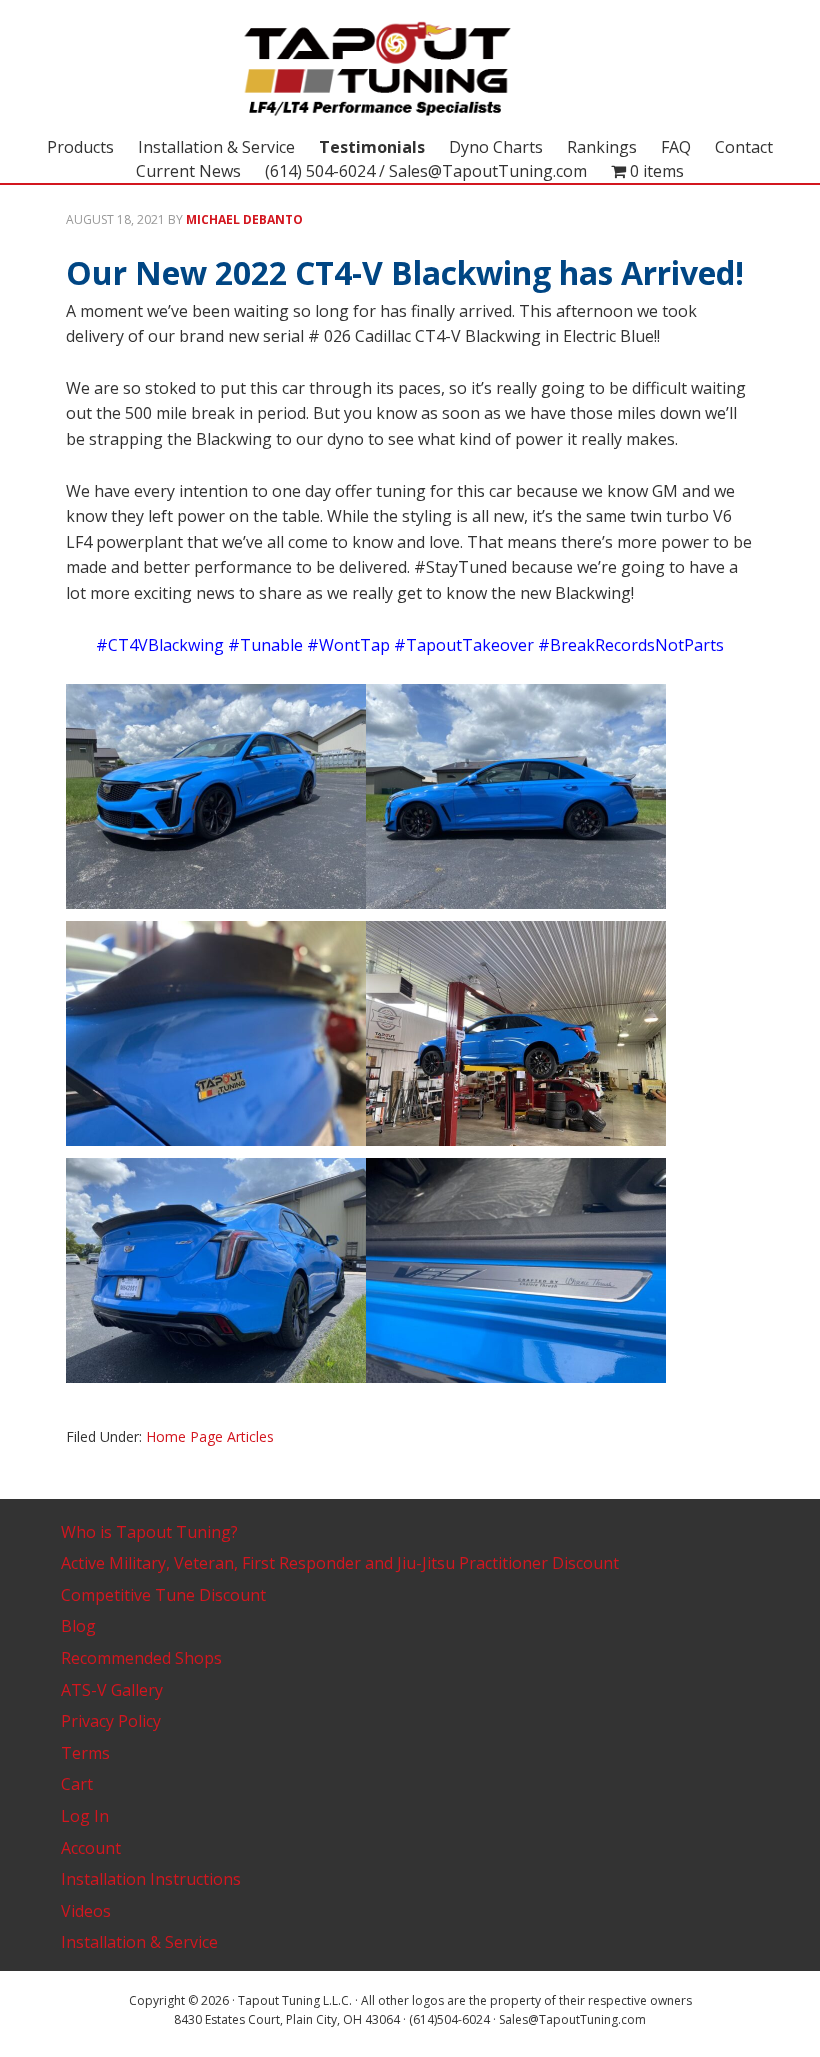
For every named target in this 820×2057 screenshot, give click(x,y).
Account (91, 1848)
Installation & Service (139, 1942)
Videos (86, 1911)
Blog (78, 1626)
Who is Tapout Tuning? (149, 1532)
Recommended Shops (141, 1658)
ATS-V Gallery (112, 1690)
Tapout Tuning (410, 70)
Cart (77, 1784)
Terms (85, 1753)
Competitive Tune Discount (163, 1595)
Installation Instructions (151, 1879)
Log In (85, 1816)
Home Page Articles (210, 1436)
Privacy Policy (111, 1721)
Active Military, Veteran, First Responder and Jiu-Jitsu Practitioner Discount (340, 1563)
